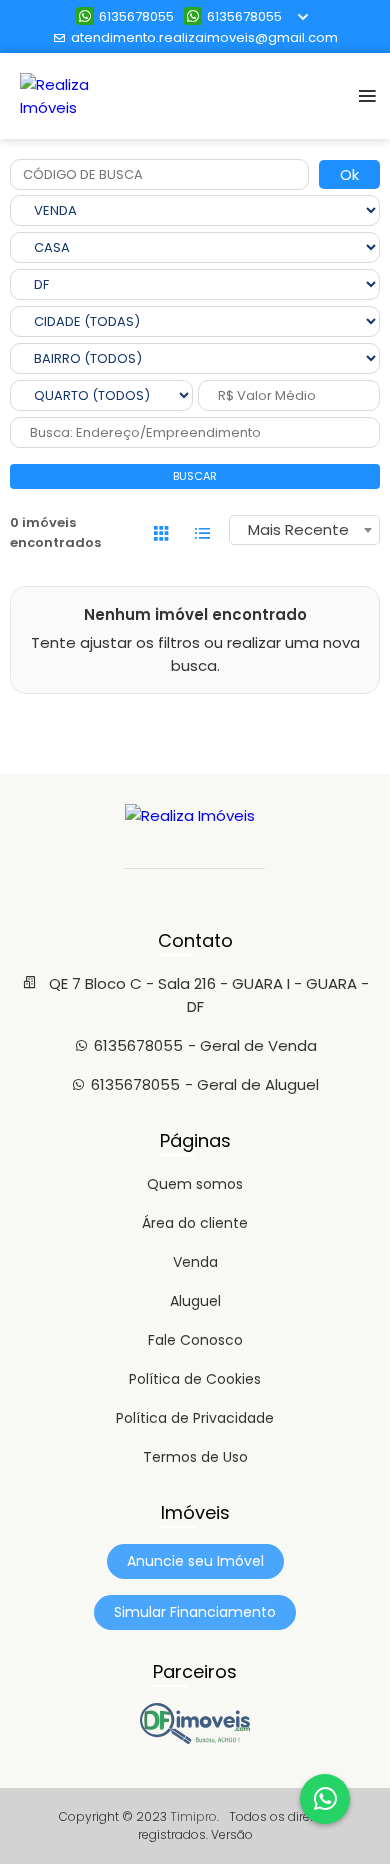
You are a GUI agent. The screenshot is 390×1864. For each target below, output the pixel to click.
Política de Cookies (195, 1379)
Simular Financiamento (195, 1612)
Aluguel (195, 1301)
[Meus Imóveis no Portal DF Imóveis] (195, 1739)
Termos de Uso (195, 1457)
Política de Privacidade (195, 1418)
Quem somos (195, 1184)
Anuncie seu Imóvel (195, 1561)
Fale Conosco (195, 1340)
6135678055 (136, 16)
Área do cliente (195, 1223)
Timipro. (194, 1816)
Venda (195, 1262)
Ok (349, 174)
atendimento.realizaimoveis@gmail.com (204, 37)
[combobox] (304, 530)
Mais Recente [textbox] (298, 529)
